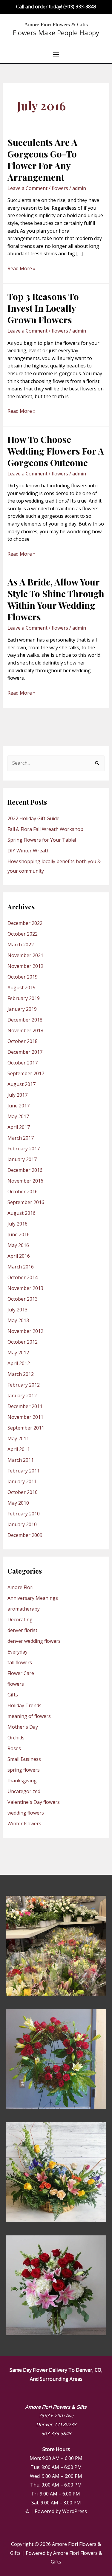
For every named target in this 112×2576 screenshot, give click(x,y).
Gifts (13, 1695)
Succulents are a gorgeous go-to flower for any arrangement (42, 160)
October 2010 (23, 1492)
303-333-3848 (56, 2433)
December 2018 (25, 1020)
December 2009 (25, 1535)
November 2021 (25, 955)
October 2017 (23, 1063)
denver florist (22, 1630)
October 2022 (23, 934)
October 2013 (23, 1299)
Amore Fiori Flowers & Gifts (56, 24)
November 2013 (25, 1288)
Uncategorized (24, 1791)
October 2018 (23, 1041)
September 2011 (26, 1428)
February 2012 (24, 1385)
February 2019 (24, 998)
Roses (14, 1748)
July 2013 (17, 1310)
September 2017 (26, 1073)
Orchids (16, 1738)
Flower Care (21, 1673)
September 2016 (26, 1202)
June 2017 (19, 1106)
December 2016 (25, 1170)
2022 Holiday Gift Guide (33, 818)
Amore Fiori (20, 1587)
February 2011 (24, 1471)
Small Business (24, 1759)
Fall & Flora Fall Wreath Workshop (45, 829)
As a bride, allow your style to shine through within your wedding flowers (56, 599)
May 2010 (18, 1503)
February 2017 (24, 1149)
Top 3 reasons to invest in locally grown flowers (43, 308)
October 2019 (23, 977)
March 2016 (21, 1267)
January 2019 (22, 1009)
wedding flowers (26, 1813)
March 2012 (21, 1374)
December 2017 (25, 1052)
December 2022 (25, 923)
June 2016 (19, 1234)
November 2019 (25, 966)
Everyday (17, 1652)
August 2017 (22, 1084)
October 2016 (23, 1192)
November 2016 (25, 1181)
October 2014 (23, 1277)
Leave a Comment (27, 188)
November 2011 (25, 1417)
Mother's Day (23, 1727)
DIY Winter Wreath (29, 851)
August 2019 (22, 988)
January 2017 (22, 1159)
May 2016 (18, 1245)
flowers (60, 188)
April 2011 (19, 1449)
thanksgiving (22, 1781)
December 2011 (25, 1406)
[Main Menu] (56, 55)
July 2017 (17, 1095)
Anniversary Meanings (33, 1598)
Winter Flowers (24, 1824)
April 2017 (19, 1127)
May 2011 (18, 1438)
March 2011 (21, 1460)
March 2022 (21, 945)
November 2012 (25, 1331)
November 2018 (25, 1030)
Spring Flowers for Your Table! (42, 840)
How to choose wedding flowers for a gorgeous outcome (56, 451)
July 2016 (17, 1224)
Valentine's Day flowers (34, 1802)
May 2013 (18, 1320)
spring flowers (24, 1770)
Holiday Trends (24, 1705)
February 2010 (24, 1514)
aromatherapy (24, 1609)
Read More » (22, 268)
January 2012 (22, 1396)
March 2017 (21, 1138)
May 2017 (18, 1116)
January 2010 (22, 1524)
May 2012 (18, 1353)
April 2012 (19, 1363)
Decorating (20, 1620)
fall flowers (20, 1662)
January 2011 (22, 1481)
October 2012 (23, 1342)
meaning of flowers (29, 1716)
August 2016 (22, 1213)
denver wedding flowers (34, 1641)
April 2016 (19, 1256)
